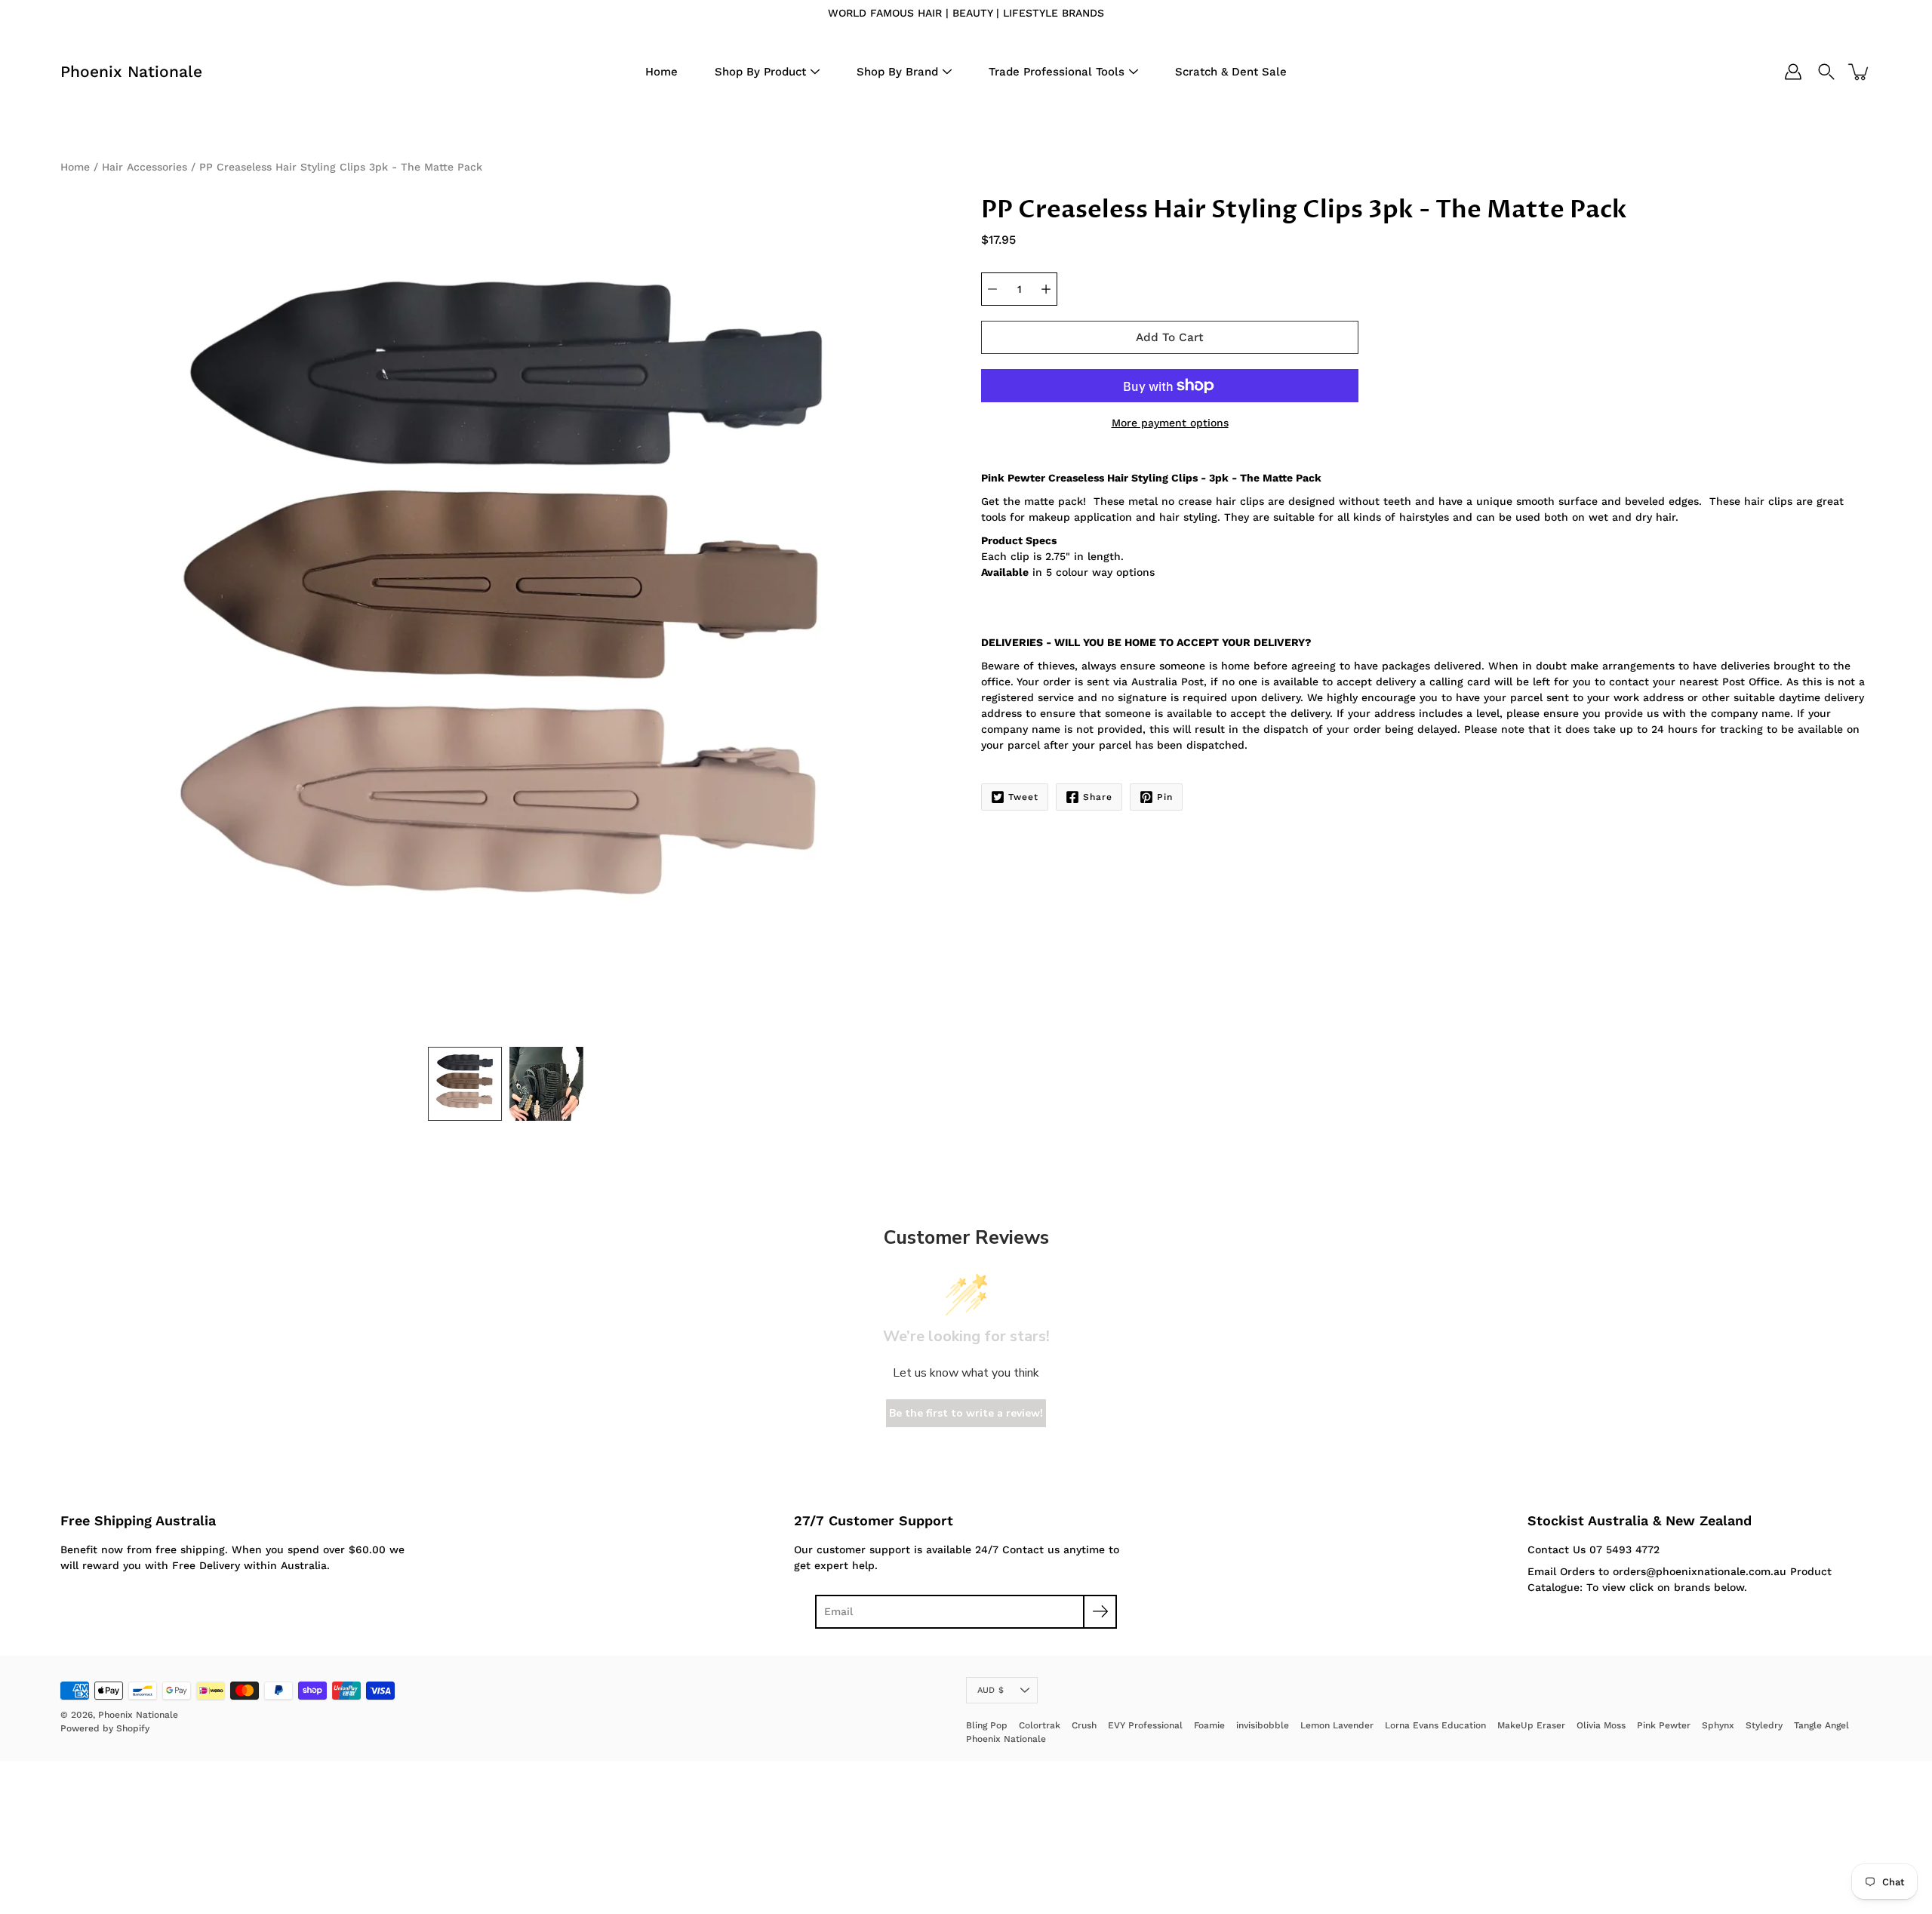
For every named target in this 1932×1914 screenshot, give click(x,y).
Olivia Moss (1601, 1725)
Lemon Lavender (1337, 1725)
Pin (1165, 797)
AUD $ (991, 1690)
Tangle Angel (1821, 1725)
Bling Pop (987, 1725)
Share (1098, 797)
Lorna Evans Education (1435, 1725)
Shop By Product (760, 72)
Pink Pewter (1664, 1725)
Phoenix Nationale (131, 71)
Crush (1084, 1725)
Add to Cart (1170, 337)
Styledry (1764, 1725)
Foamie (1209, 1725)
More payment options (1170, 423)
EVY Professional (1145, 1725)
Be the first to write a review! (966, 1413)
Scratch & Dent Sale (1231, 72)
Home (661, 72)
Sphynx (1718, 1725)
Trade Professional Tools (1057, 72)
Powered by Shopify (105, 1728)
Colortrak (1040, 1725)
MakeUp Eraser (1531, 1725)
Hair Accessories (145, 167)
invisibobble (1263, 1725)
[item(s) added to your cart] (1860, 72)
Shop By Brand (897, 72)
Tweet (1023, 797)
